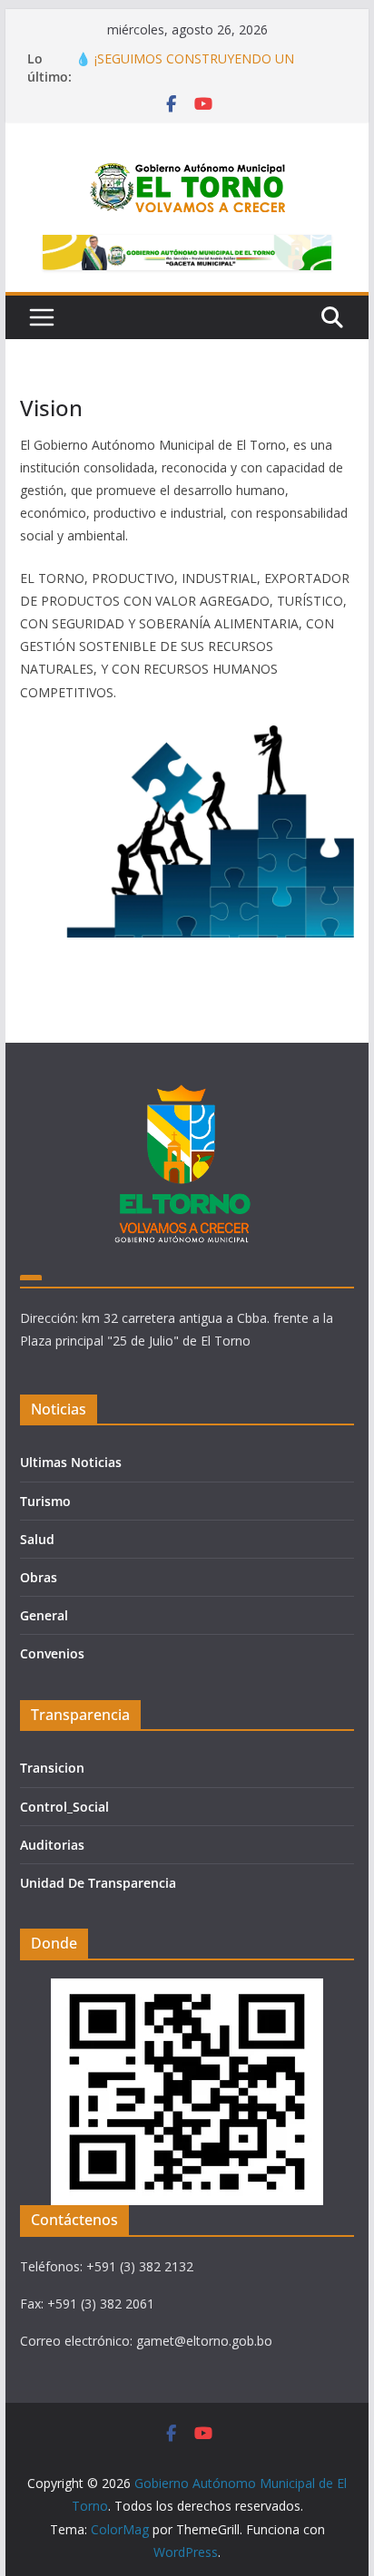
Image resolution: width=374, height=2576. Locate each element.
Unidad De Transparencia (98, 1883)
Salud (37, 1539)
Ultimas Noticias (71, 1462)
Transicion (52, 1768)
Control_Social (64, 1807)
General (44, 1615)
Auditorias (52, 1845)
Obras (39, 1577)
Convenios (52, 1653)
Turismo (45, 1501)
